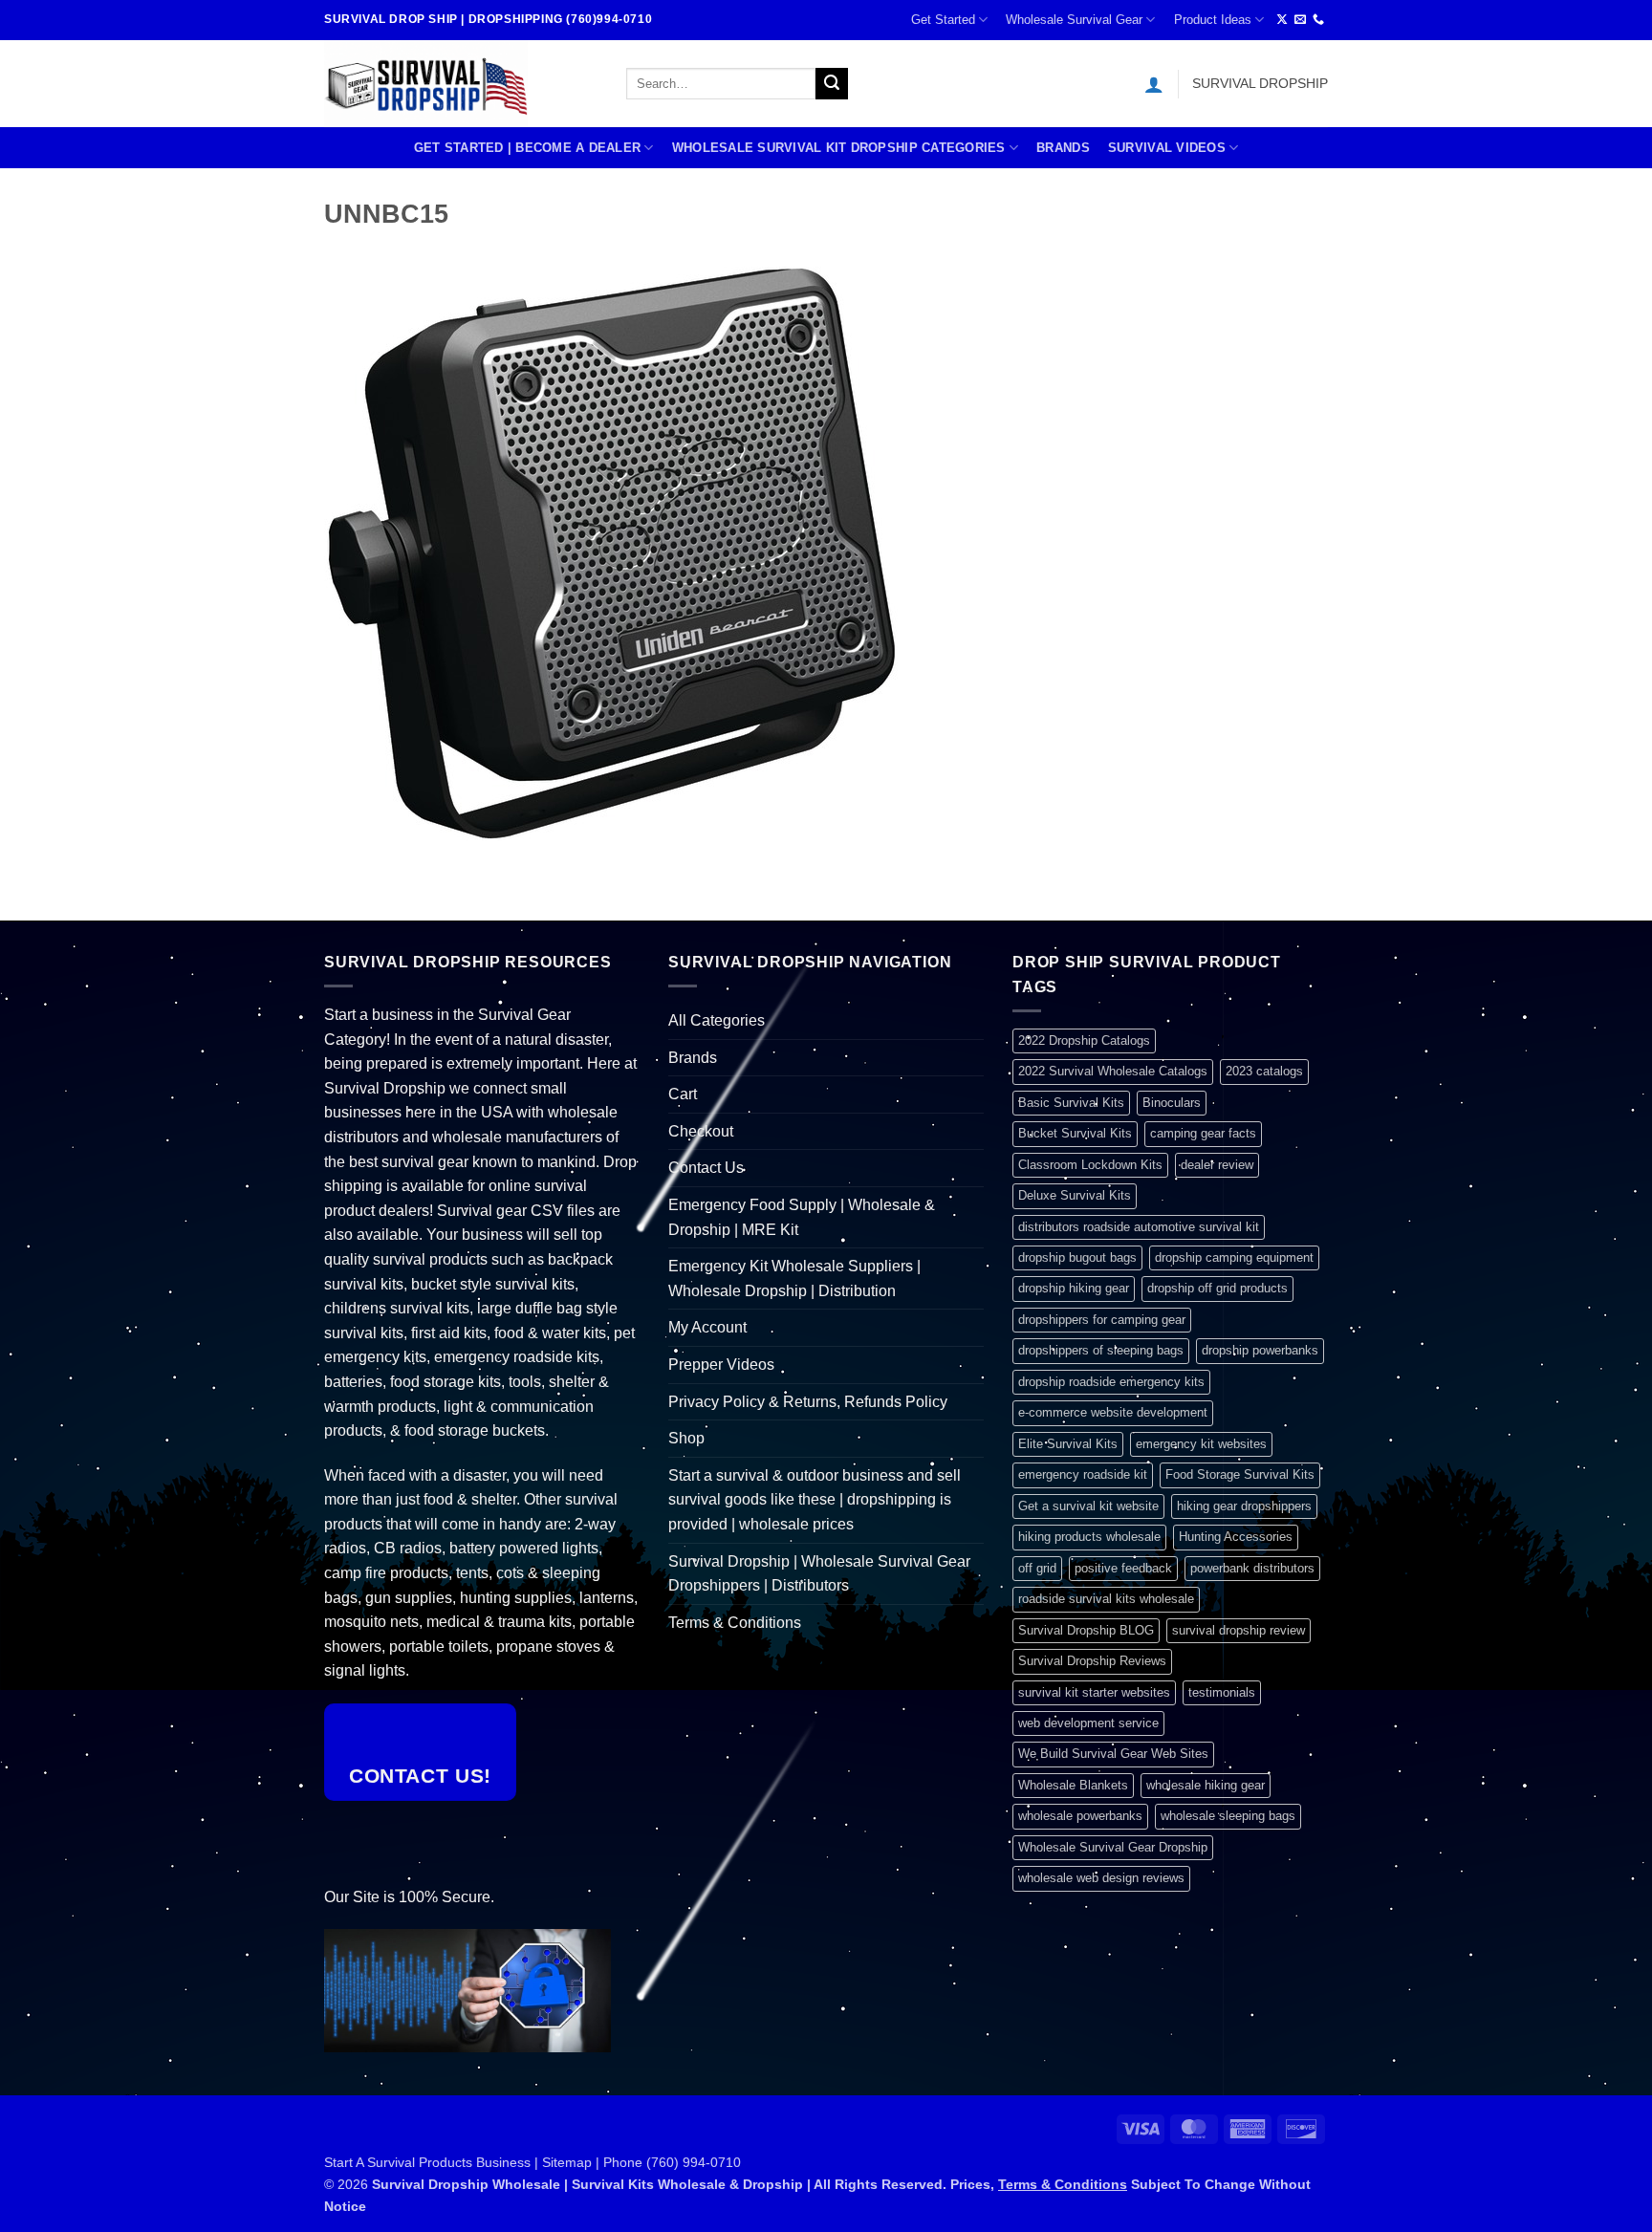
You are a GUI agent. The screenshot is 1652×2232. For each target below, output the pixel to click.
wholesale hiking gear (1206, 1785)
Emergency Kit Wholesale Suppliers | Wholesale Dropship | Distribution (794, 1279)
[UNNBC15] (611, 552)
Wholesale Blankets (1073, 1785)
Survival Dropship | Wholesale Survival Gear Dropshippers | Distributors (819, 1574)
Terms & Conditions (735, 1623)
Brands (1063, 148)
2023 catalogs (1264, 1071)
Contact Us (706, 1168)
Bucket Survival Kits (1075, 1133)
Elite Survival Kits (1068, 1444)
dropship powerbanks (1260, 1350)
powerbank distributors (1252, 1568)
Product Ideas (1213, 20)
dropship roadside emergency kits (1111, 1382)
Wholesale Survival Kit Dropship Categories (839, 148)
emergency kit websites (1201, 1444)
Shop (686, 1438)
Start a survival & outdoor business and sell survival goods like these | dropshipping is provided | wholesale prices (815, 1500)
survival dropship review (1239, 1630)
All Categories (717, 1020)
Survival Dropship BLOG (1086, 1630)
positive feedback (1123, 1568)
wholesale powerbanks (1080, 1816)
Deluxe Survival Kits (1075, 1195)
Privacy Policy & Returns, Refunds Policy (808, 1402)
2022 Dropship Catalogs (1084, 1040)
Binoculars (1172, 1103)
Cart (683, 1094)
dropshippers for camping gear (1102, 1320)
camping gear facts (1203, 1133)
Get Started (943, 20)
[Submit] (832, 84)
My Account (707, 1327)
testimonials (1222, 1692)
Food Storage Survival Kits (1240, 1474)
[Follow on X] (1282, 20)
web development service (1088, 1723)
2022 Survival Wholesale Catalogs (1113, 1071)
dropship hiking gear (1074, 1288)
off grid (1037, 1568)
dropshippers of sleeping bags (1101, 1350)
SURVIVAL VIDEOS (1167, 148)
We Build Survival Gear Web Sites (1113, 1754)
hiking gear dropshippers (1244, 1506)
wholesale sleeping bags (1228, 1816)
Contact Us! (420, 1776)
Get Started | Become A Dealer (527, 148)
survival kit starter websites (1094, 1692)
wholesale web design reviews (1101, 1878)
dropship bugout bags (1077, 1257)
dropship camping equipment (1234, 1257)
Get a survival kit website (1088, 1506)
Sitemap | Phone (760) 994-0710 (641, 2162)
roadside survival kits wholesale (1106, 1599)
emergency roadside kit (1083, 1474)
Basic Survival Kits (1071, 1103)
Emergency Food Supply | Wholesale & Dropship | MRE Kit (802, 1217)
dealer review (1217, 1165)
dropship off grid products (1217, 1288)
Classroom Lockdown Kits (1090, 1165)
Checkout (701, 1131)
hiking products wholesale (1089, 1537)
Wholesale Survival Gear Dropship (1113, 1847)
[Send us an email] (1300, 20)
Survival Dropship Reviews (1092, 1661)
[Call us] (1318, 20)
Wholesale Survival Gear (1074, 20)
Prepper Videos (721, 1365)
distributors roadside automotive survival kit (1139, 1227)
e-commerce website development (1113, 1412)
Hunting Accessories (1236, 1537)
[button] (1154, 84)
